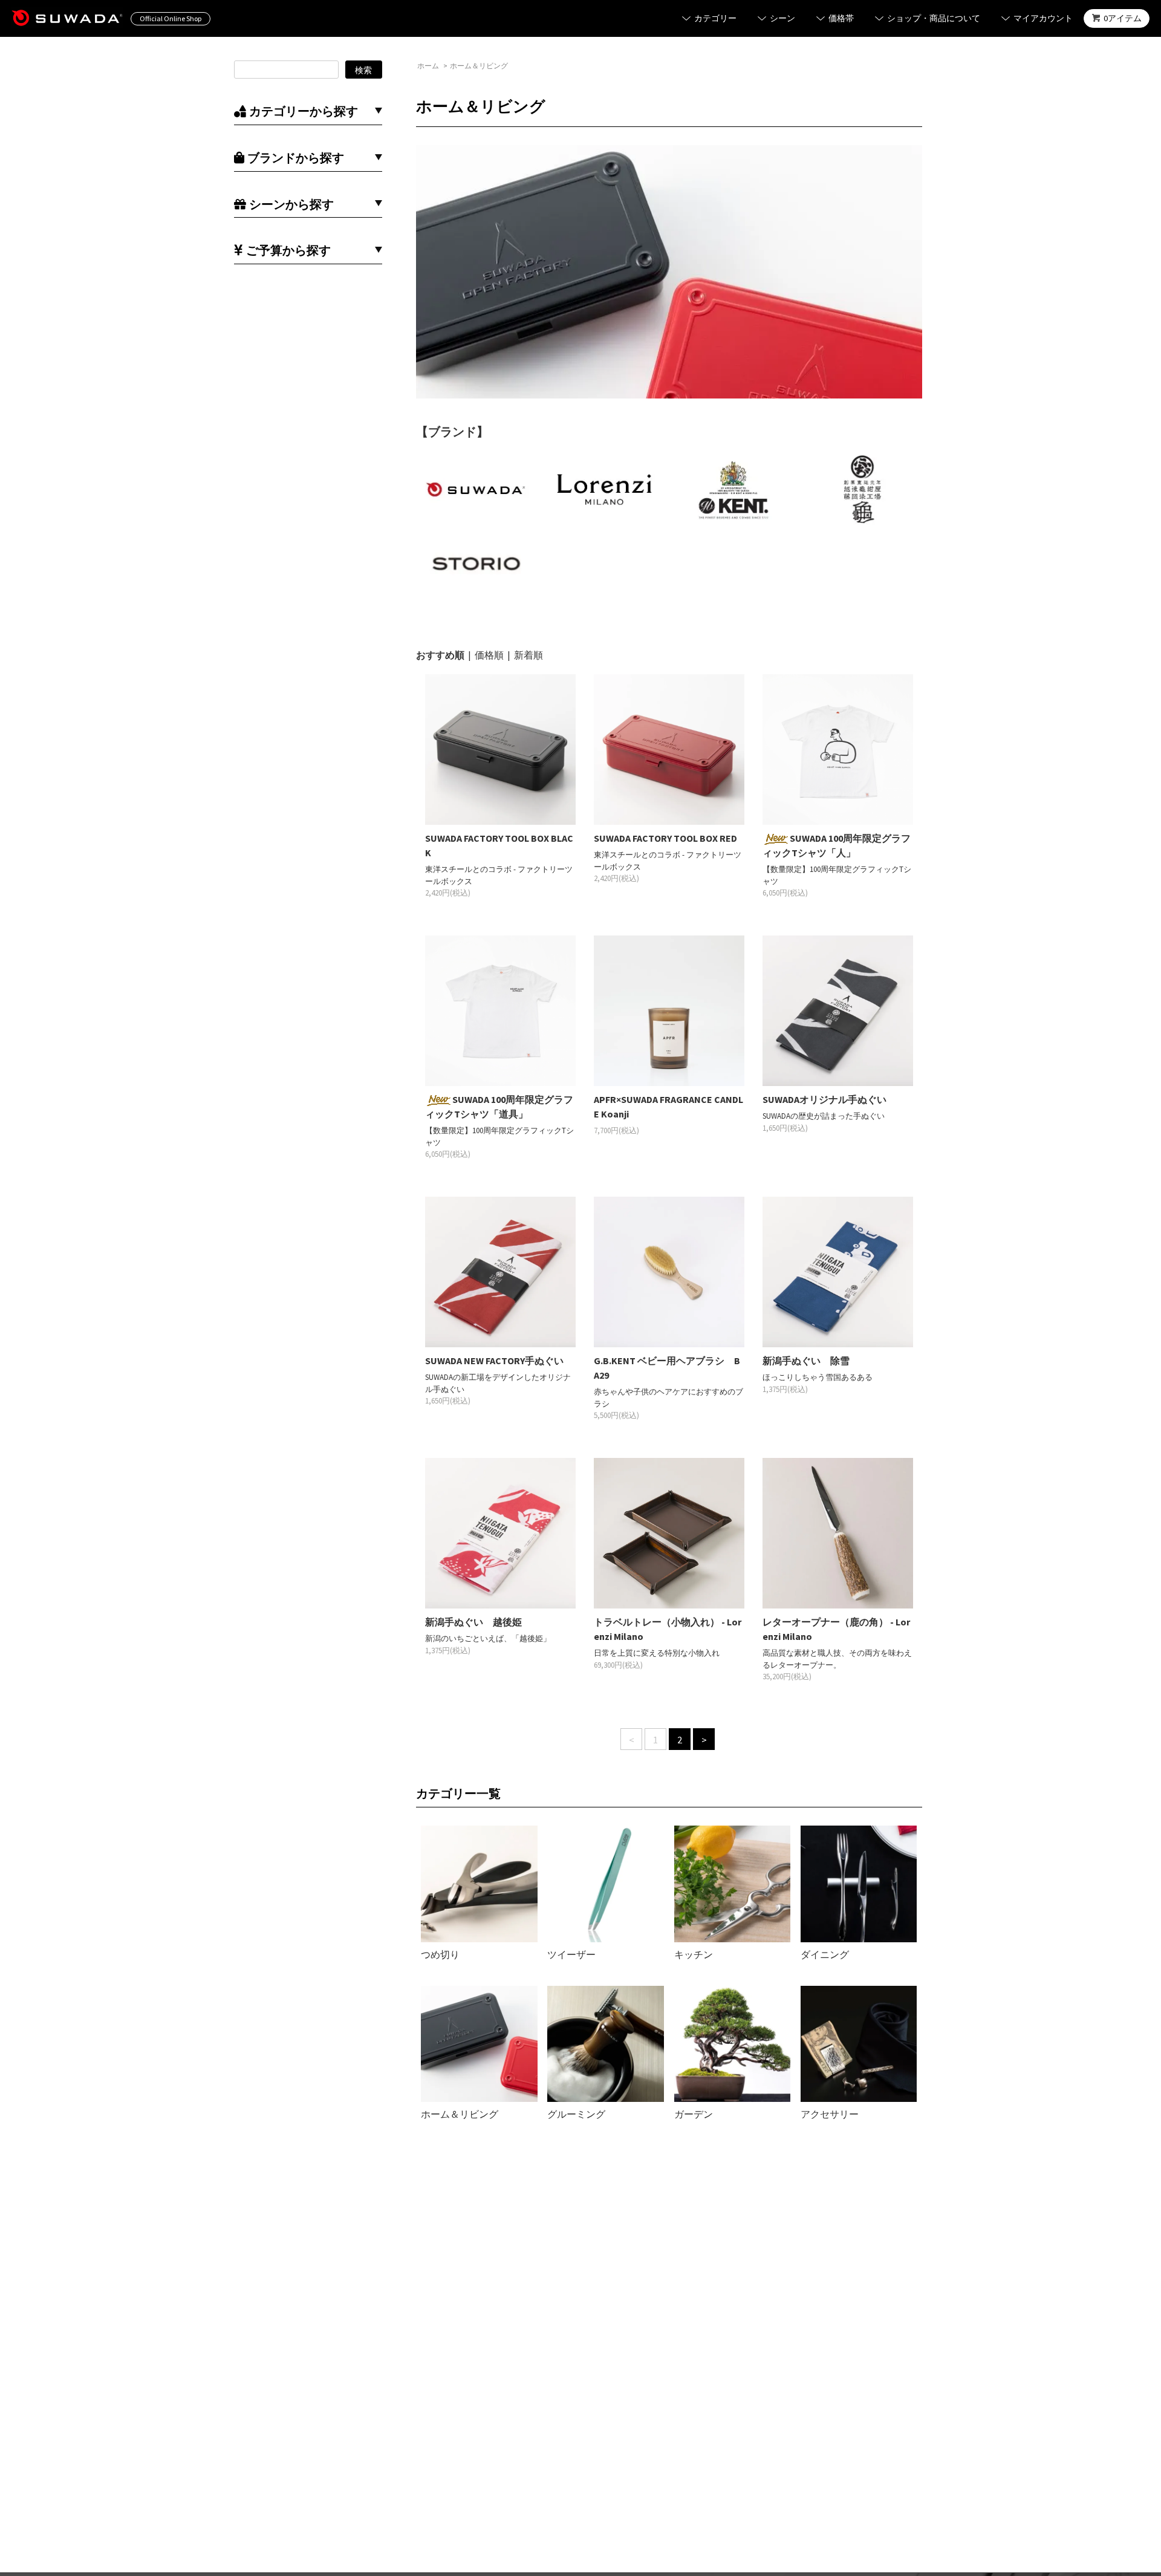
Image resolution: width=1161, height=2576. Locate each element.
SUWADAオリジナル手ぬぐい (824, 1099)
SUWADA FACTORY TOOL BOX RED (665, 838)
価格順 (489, 655)
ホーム (428, 66)
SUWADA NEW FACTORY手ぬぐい (494, 1361)
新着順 (528, 655)
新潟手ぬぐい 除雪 (806, 1361)
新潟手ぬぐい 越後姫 (473, 1622)
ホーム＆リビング (479, 66)
